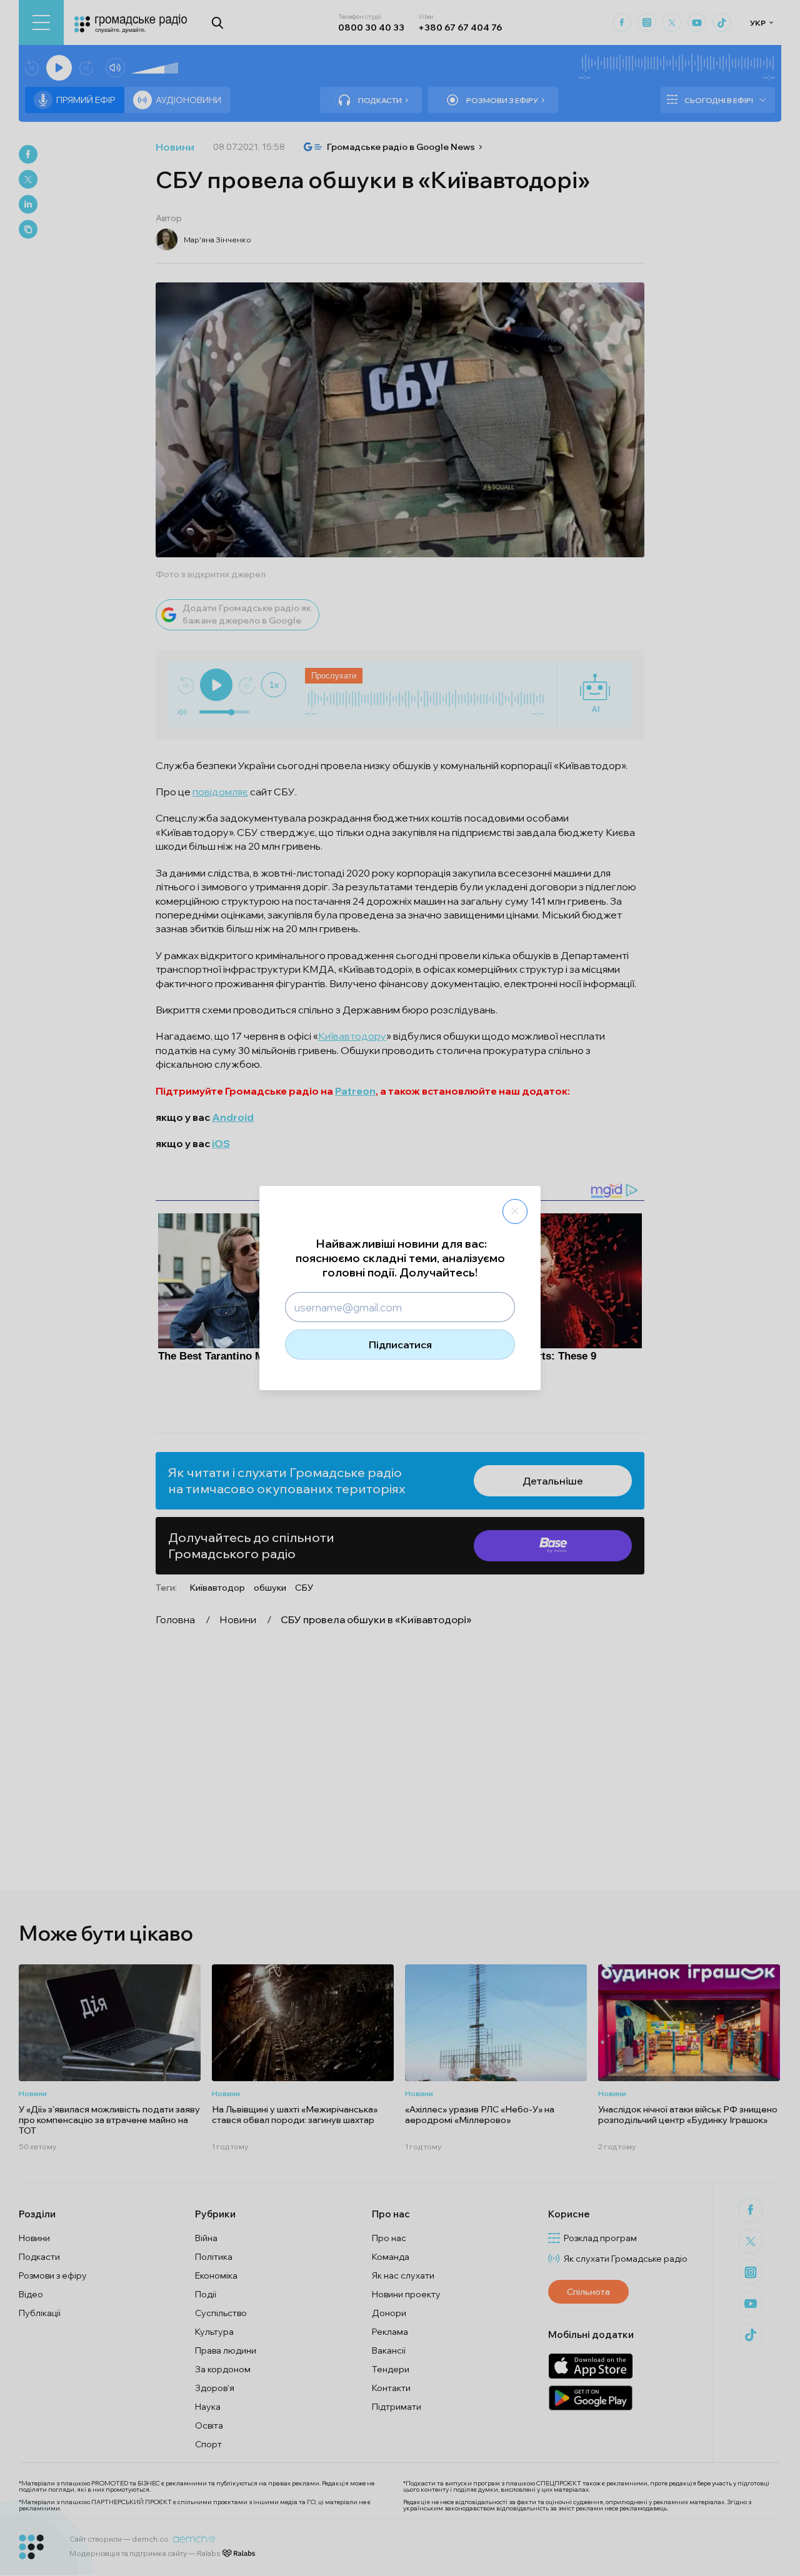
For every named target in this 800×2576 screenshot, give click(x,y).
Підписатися (400, 1345)
